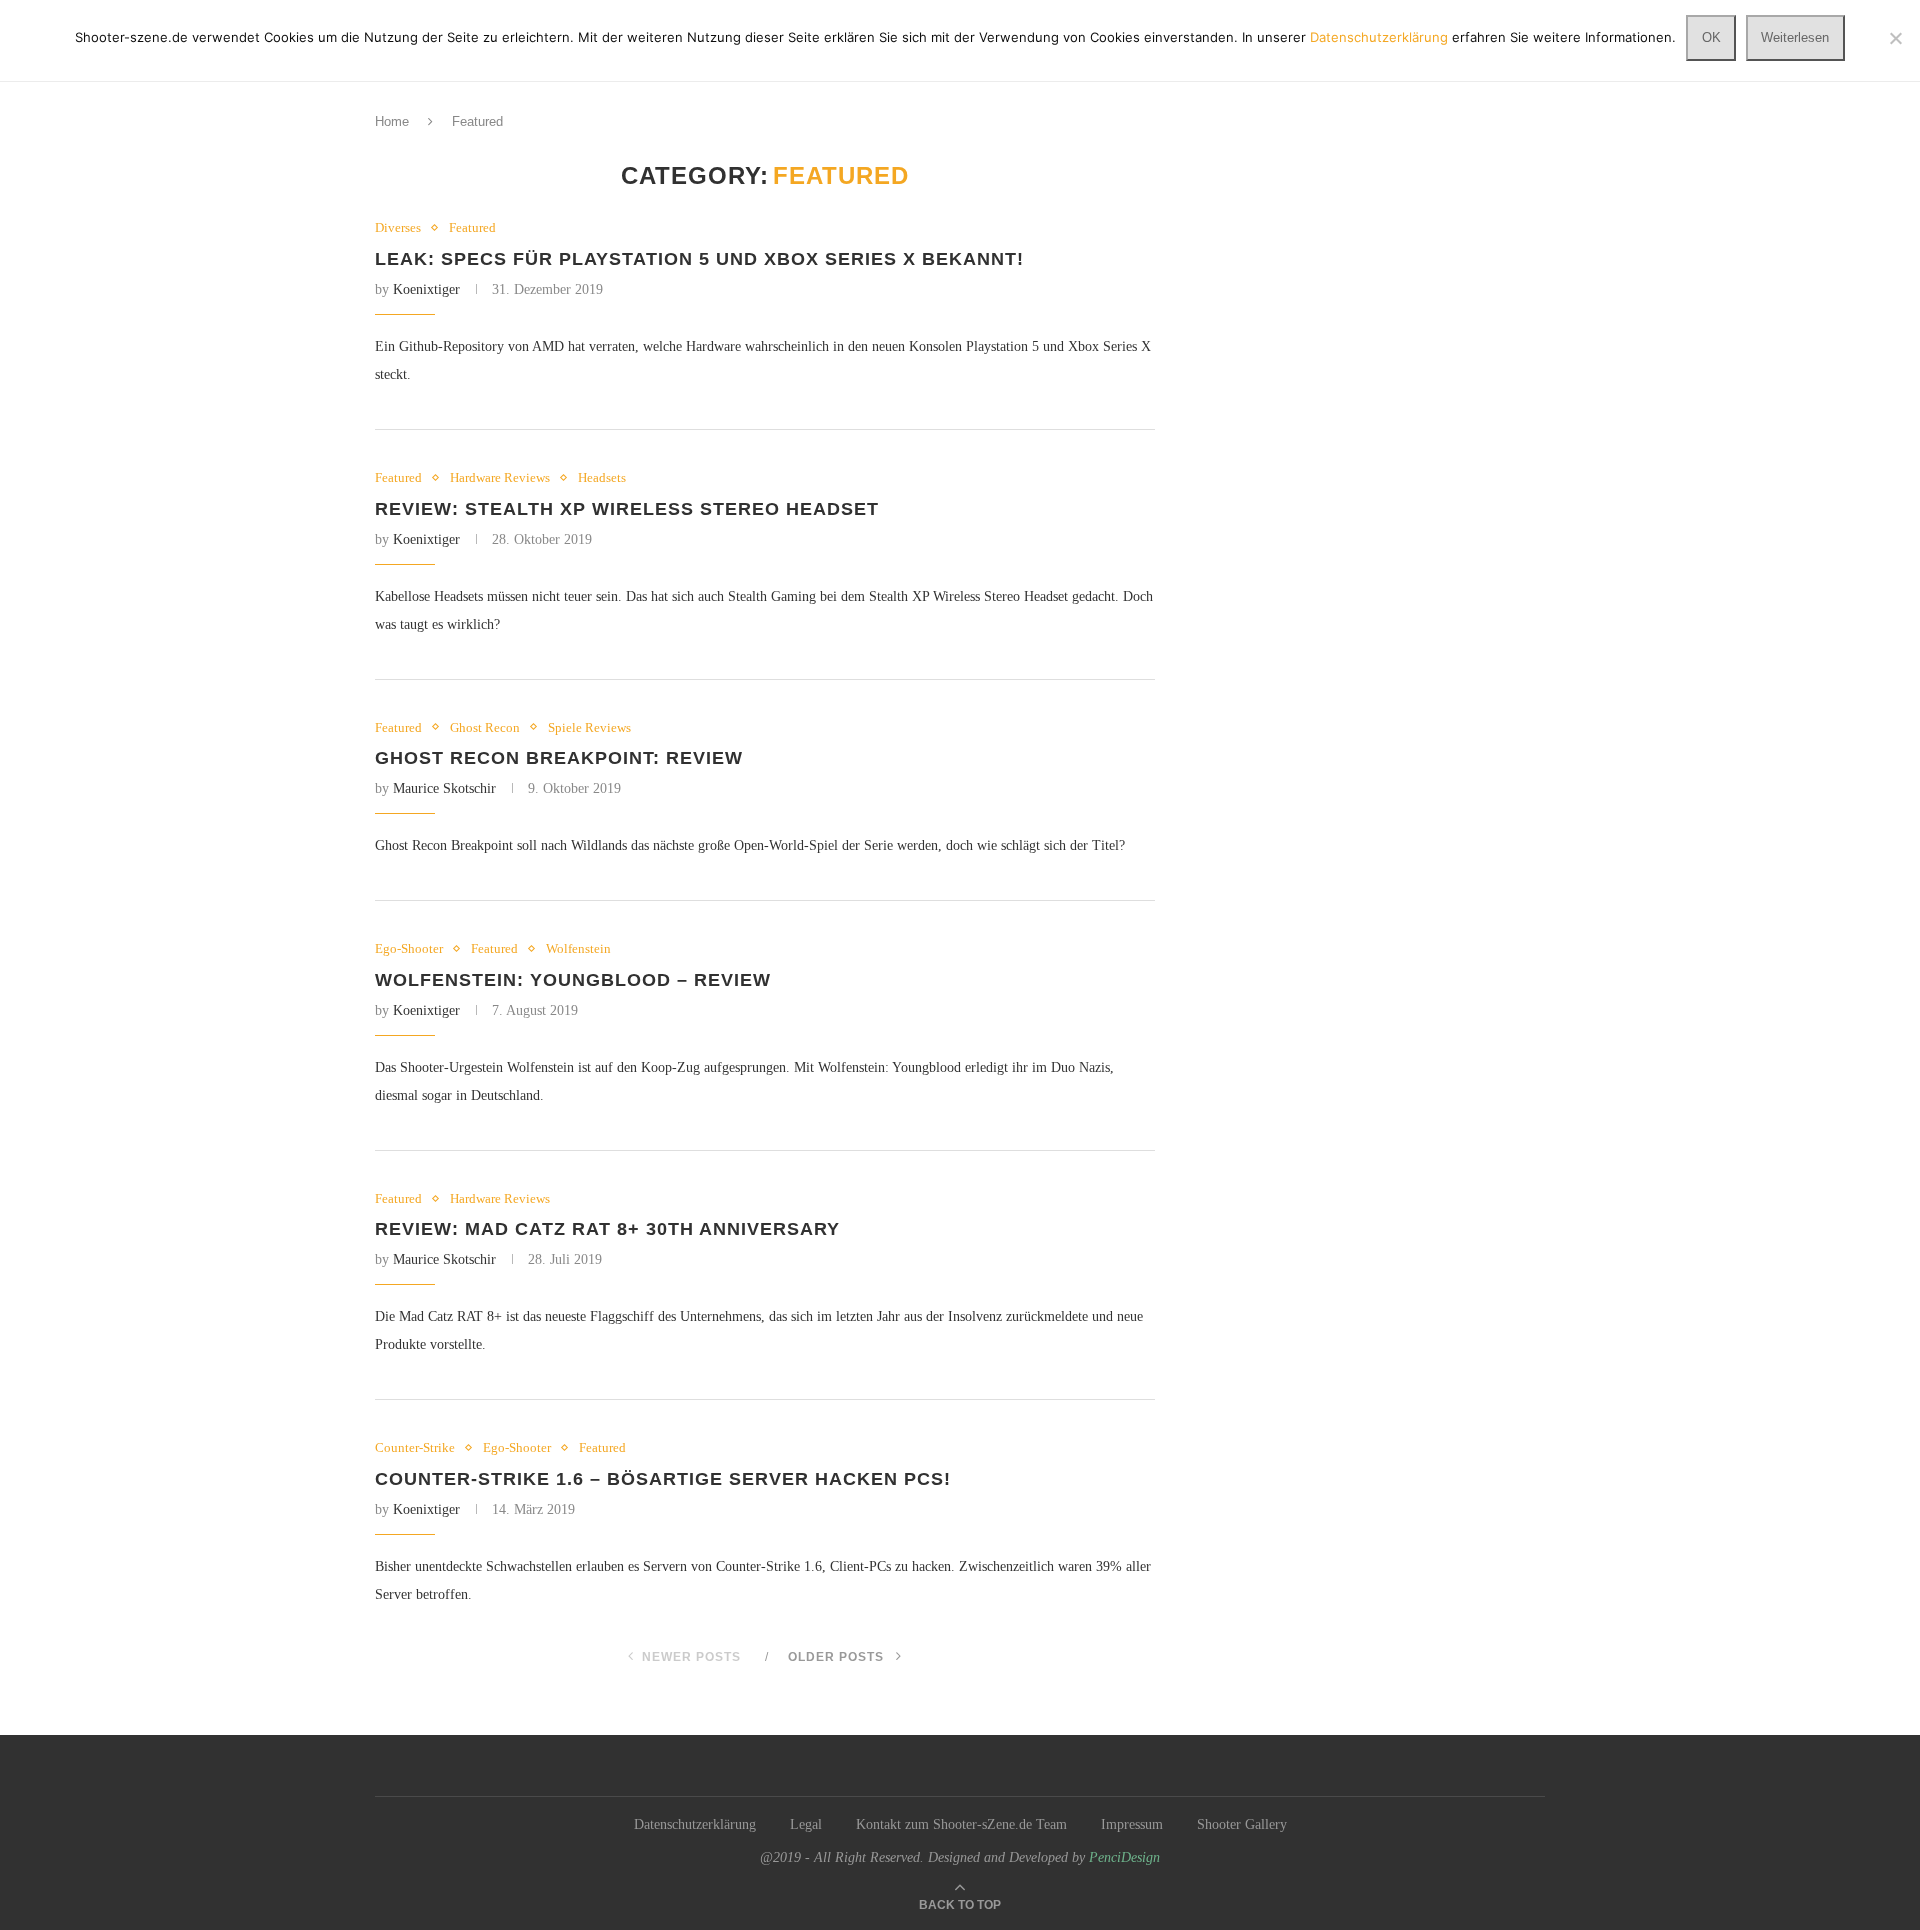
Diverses (398, 227)
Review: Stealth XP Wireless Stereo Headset (627, 509)
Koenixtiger (426, 289)
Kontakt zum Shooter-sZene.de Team (961, 1824)
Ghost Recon (485, 727)
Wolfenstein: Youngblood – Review (573, 980)
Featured (472, 227)
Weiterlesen (1795, 37)
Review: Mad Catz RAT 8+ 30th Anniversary (607, 1229)
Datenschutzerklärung (695, 1824)
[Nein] (1895, 38)
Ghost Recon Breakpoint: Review (559, 758)
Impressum (1132, 1824)
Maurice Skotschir (444, 788)
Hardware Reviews (500, 477)
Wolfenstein (578, 948)
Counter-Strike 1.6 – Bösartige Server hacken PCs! (663, 1479)
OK (1711, 37)
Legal (806, 1824)
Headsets (602, 477)
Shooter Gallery (1242, 1824)
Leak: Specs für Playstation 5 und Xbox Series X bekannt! (699, 259)
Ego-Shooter (409, 948)
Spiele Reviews (589, 727)
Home (392, 121)
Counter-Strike (415, 1447)
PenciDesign (1124, 1857)
